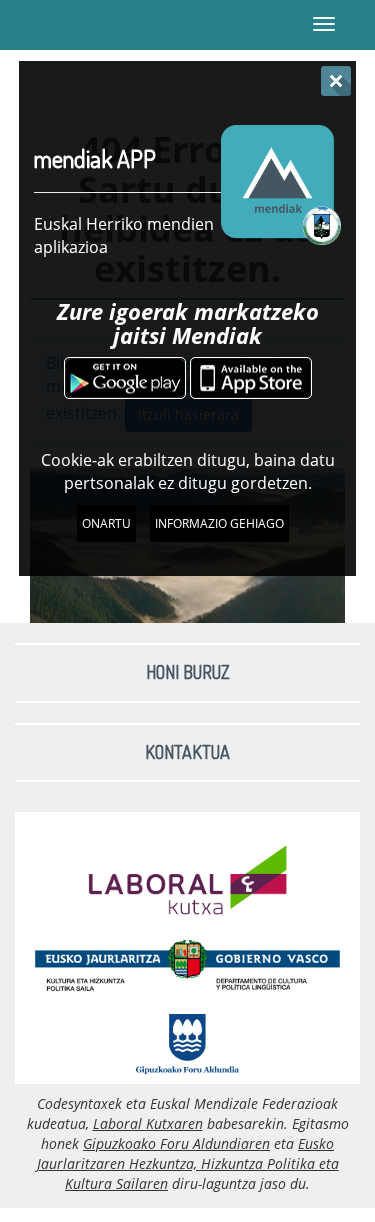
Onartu (106, 523)
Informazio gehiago (219, 523)
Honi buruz (188, 672)
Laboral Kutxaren (148, 1123)
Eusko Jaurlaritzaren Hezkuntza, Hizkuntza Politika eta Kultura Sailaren (188, 1163)
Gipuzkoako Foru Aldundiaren (176, 1143)
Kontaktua (187, 752)
